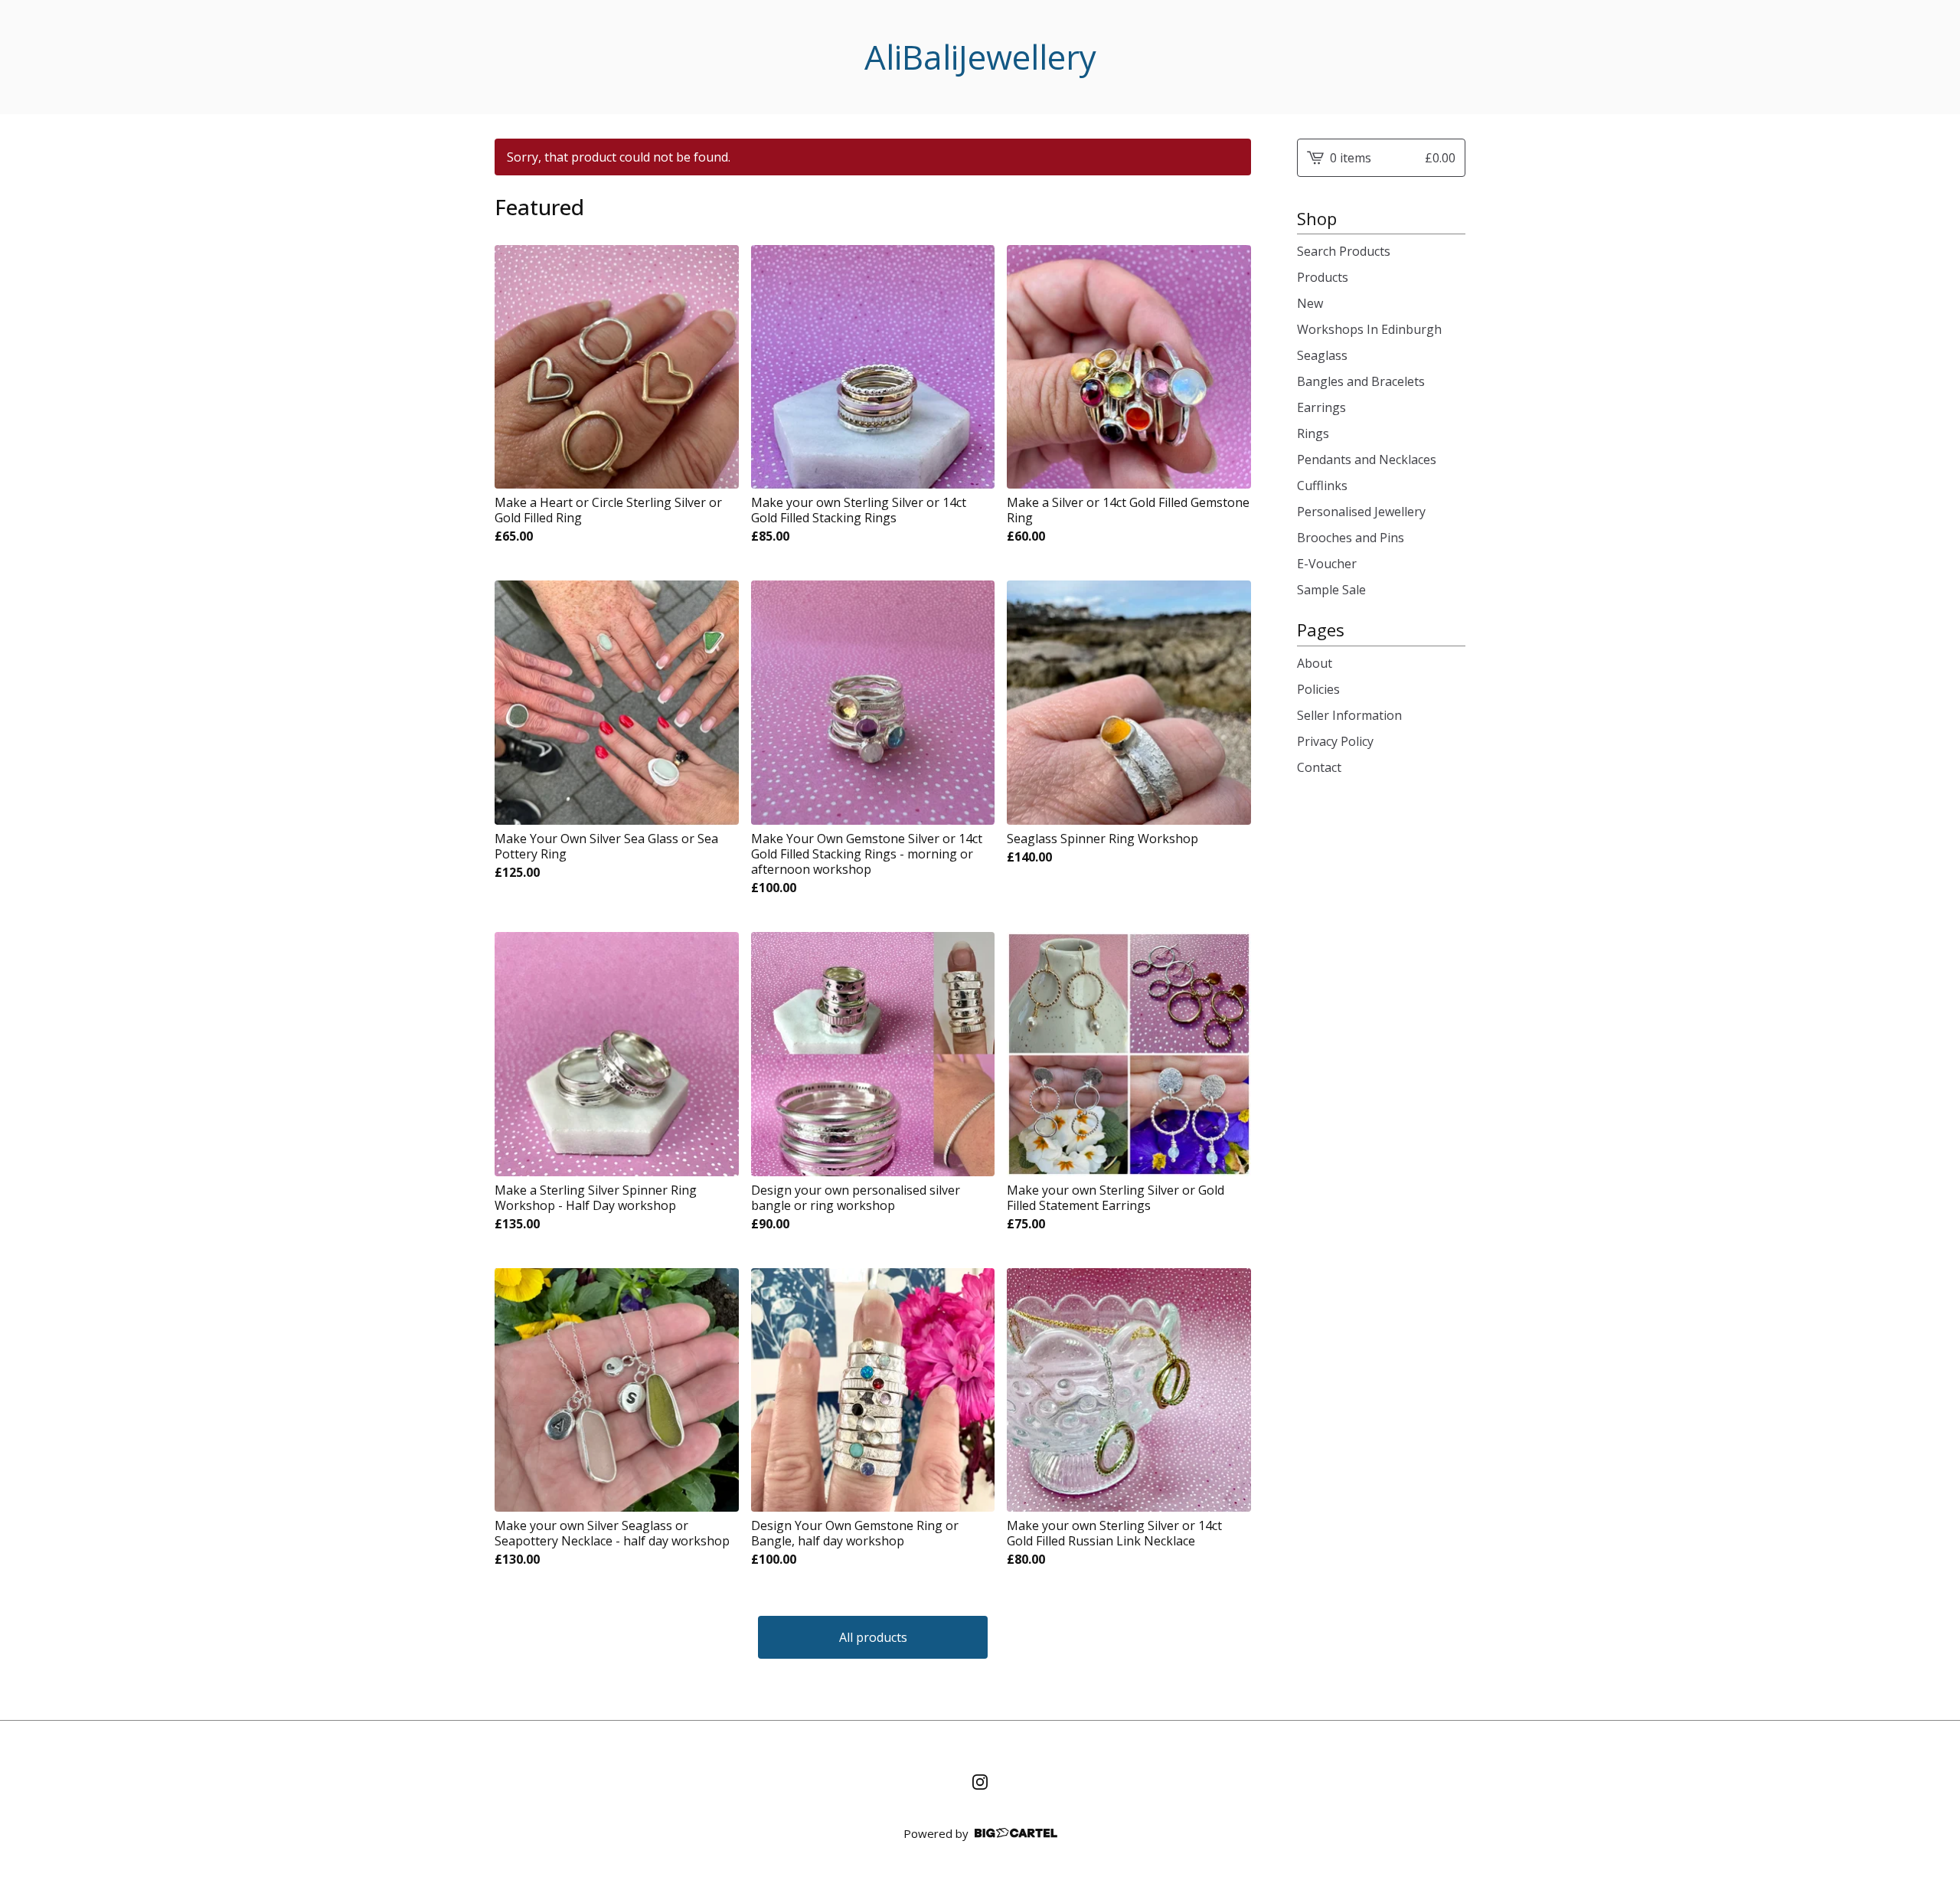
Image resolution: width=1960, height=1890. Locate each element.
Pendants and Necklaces (1367, 459)
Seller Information (1349, 715)
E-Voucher (1327, 564)
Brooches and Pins (1351, 538)
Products (1323, 277)
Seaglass (1322, 355)
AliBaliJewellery (980, 57)
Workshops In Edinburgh (1369, 329)
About (1315, 663)
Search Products (1344, 251)
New (1310, 303)
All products (873, 1637)
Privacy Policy (1335, 741)
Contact (1319, 767)
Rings (1313, 433)
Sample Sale (1331, 590)
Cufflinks (1322, 486)
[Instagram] (980, 1782)
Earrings (1321, 407)
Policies (1318, 689)
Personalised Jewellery (1361, 512)
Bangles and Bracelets (1361, 381)
